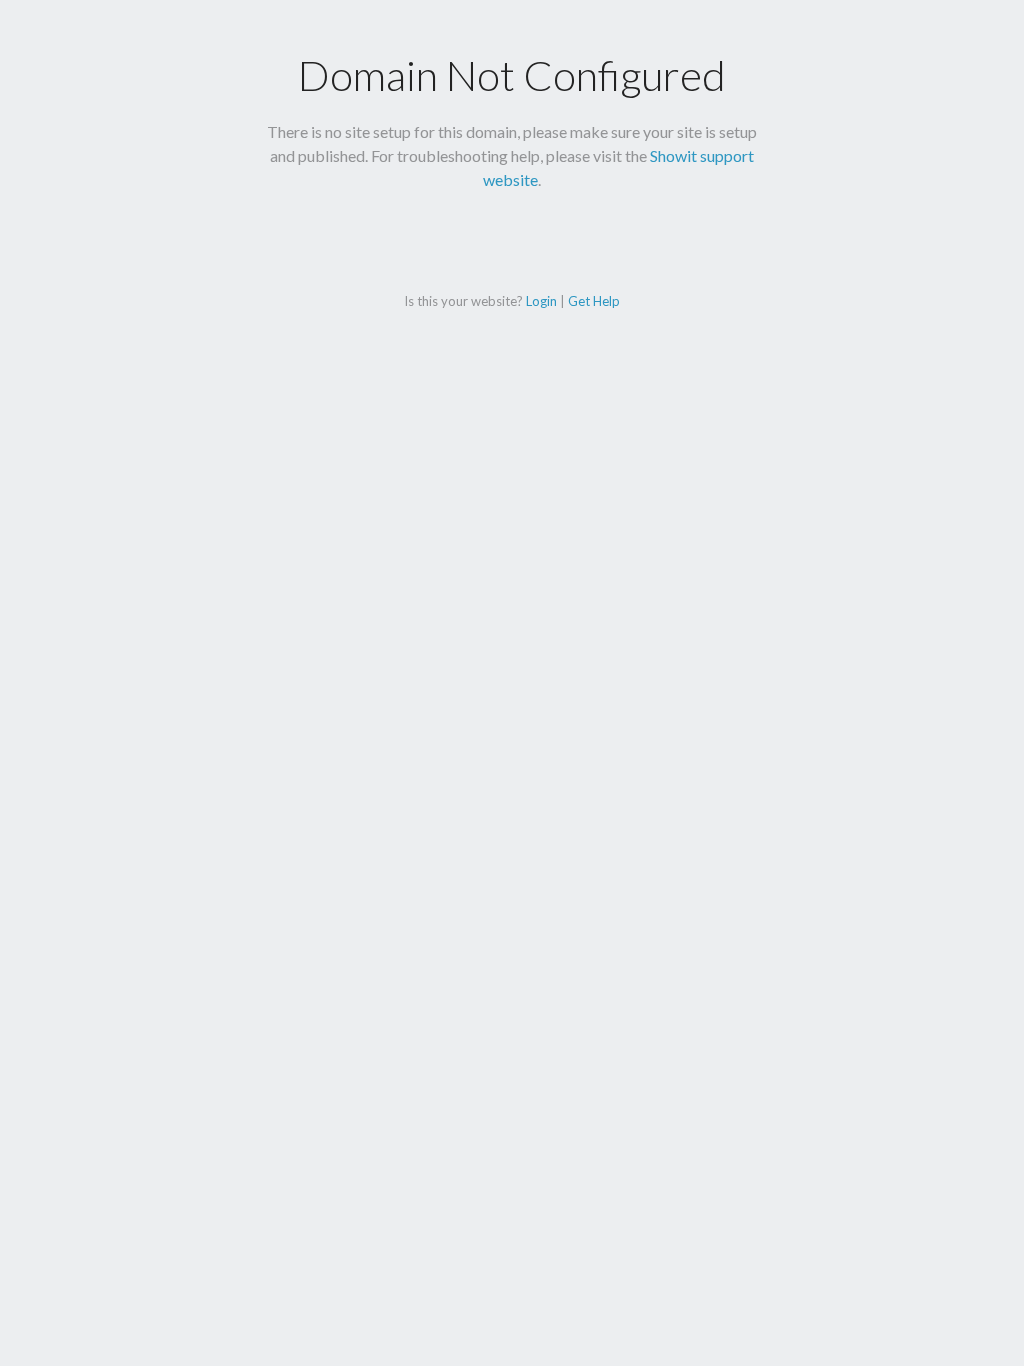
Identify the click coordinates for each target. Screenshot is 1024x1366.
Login (541, 301)
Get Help (594, 301)
